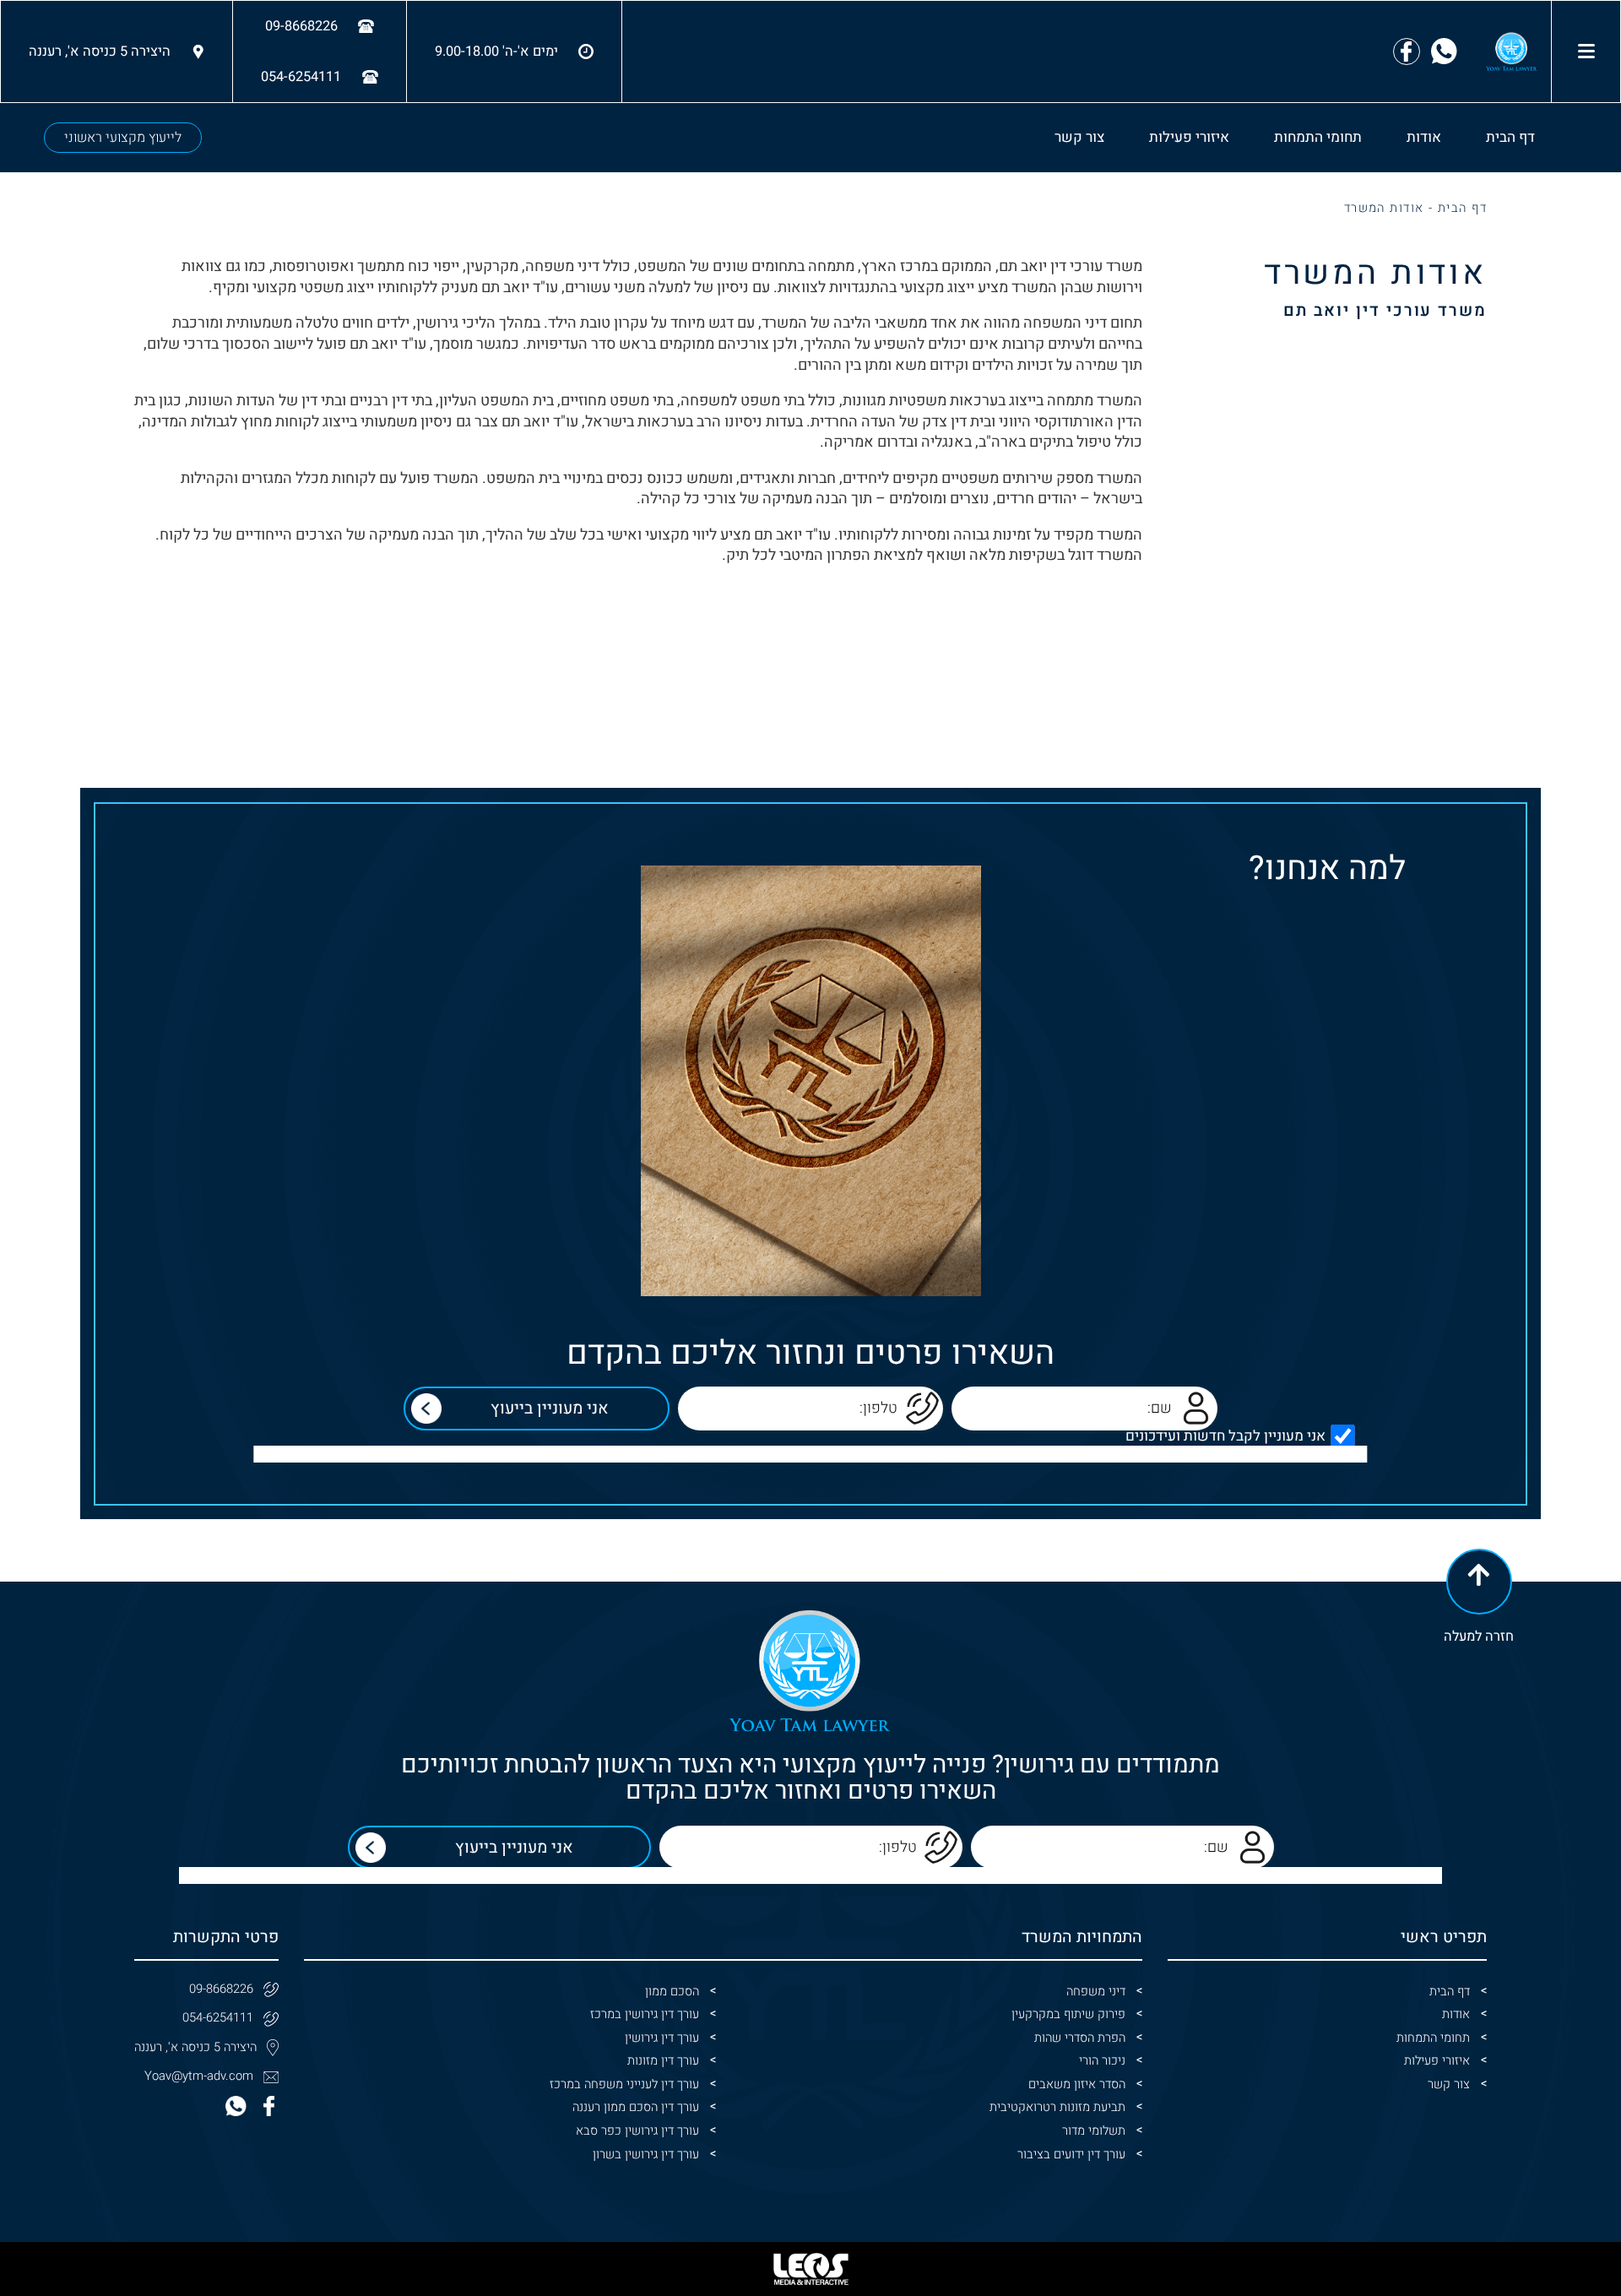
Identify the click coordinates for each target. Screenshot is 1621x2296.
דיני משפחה (1096, 1992)
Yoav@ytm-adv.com (199, 2076)
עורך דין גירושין (662, 2038)
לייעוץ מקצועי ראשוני (123, 138)
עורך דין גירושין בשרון (646, 2155)
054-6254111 (218, 2018)
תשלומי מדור (1094, 2131)
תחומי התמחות (1318, 137)
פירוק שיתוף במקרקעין (1068, 2014)
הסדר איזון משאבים (1077, 2084)
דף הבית (1510, 137)
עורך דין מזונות (663, 2061)
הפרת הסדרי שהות (1080, 2038)
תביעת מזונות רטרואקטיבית (1057, 2107)
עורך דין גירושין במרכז (645, 2014)
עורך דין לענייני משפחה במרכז (624, 2084)
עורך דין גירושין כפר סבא (637, 2131)
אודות (1424, 137)
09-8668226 (221, 1989)
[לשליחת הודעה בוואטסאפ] (1444, 51)
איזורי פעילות (1189, 137)
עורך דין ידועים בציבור (1071, 2155)
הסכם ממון (672, 1992)
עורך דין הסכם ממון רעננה (636, 2107)
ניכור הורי (1102, 2061)
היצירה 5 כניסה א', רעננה (195, 2047)
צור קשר (1079, 137)
